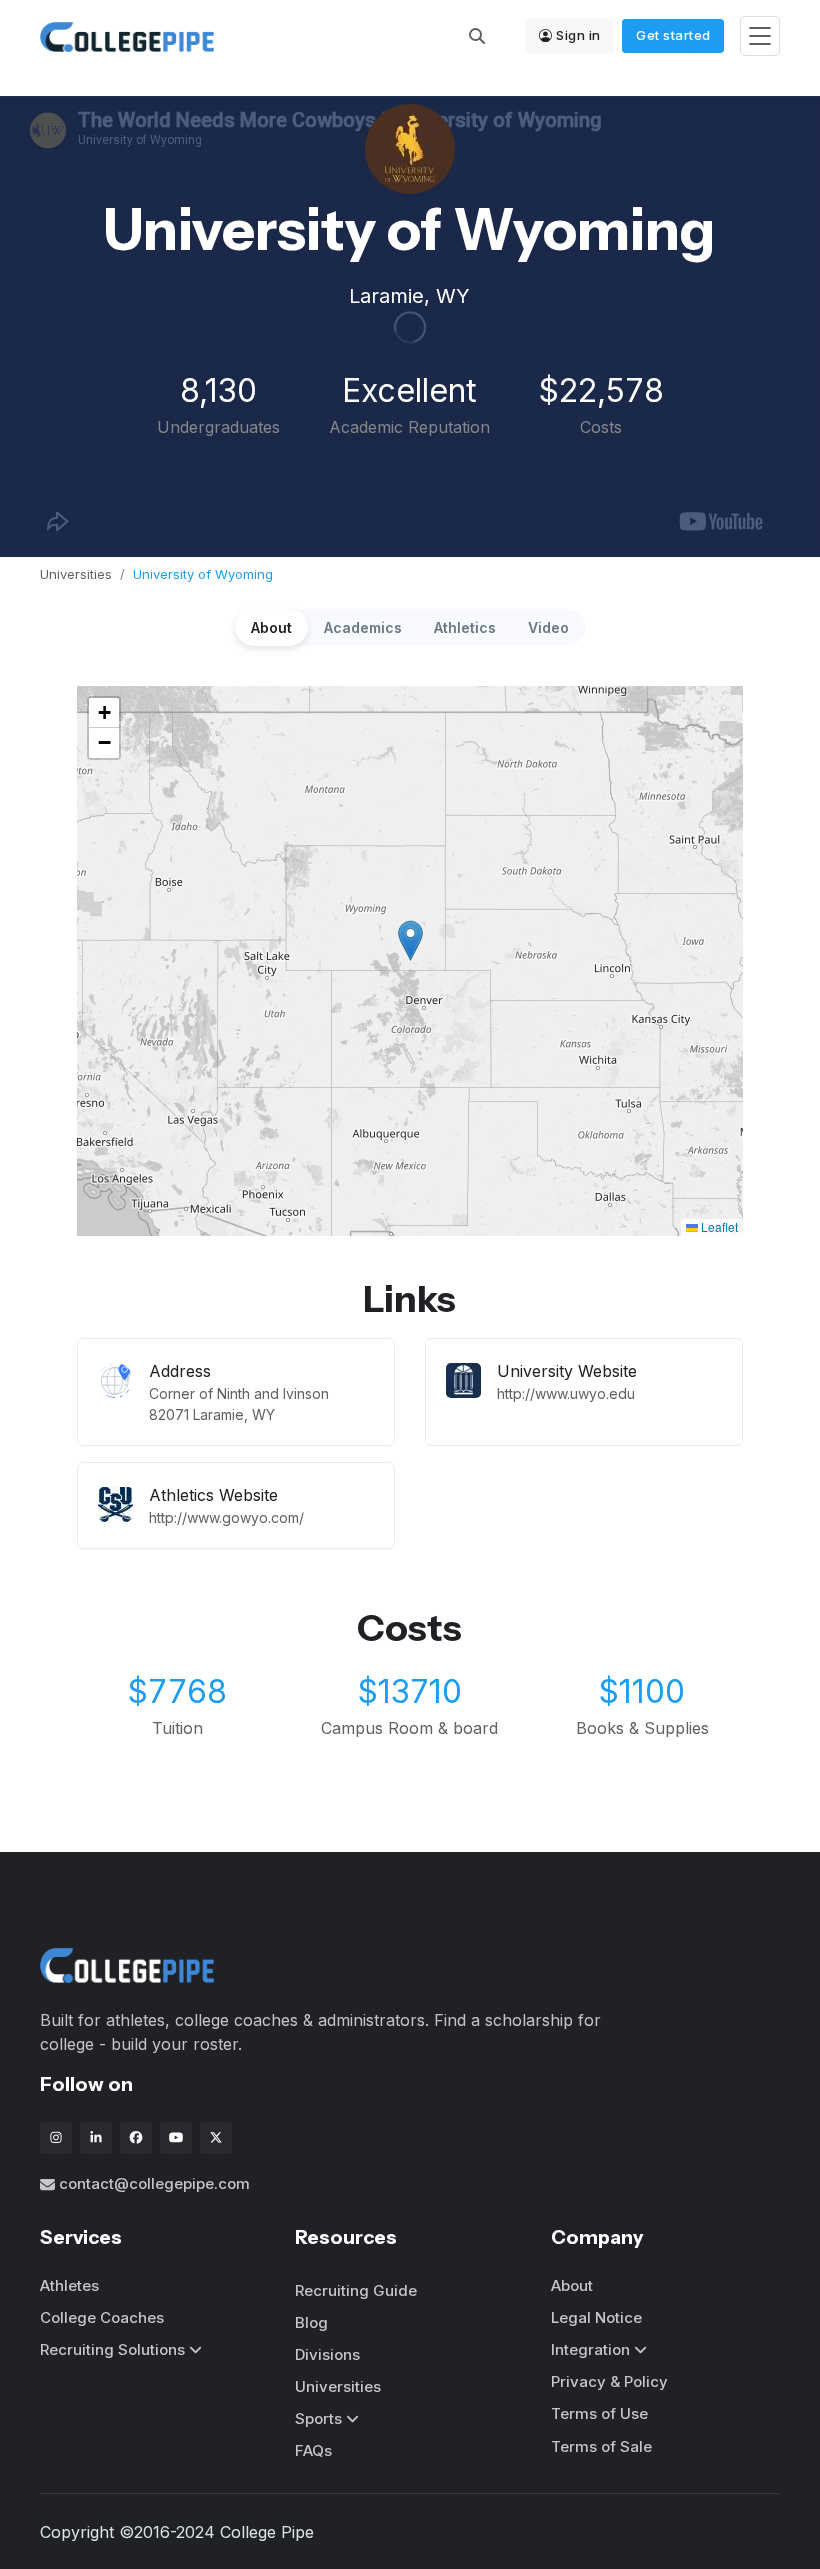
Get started (673, 35)
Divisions (327, 2354)
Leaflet (718, 1226)
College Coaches (102, 2317)
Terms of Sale (601, 2446)
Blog (311, 2322)
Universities (76, 574)
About (572, 2285)
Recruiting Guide (356, 2290)
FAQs (313, 2450)
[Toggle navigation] (760, 36)
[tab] (271, 627)
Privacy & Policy (609, 2381)
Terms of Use (599, 2413)
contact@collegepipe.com (154, 2183)
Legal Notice (596, 2317)
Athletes (69, 2285)
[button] (410, 940)
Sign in (578, 35)
